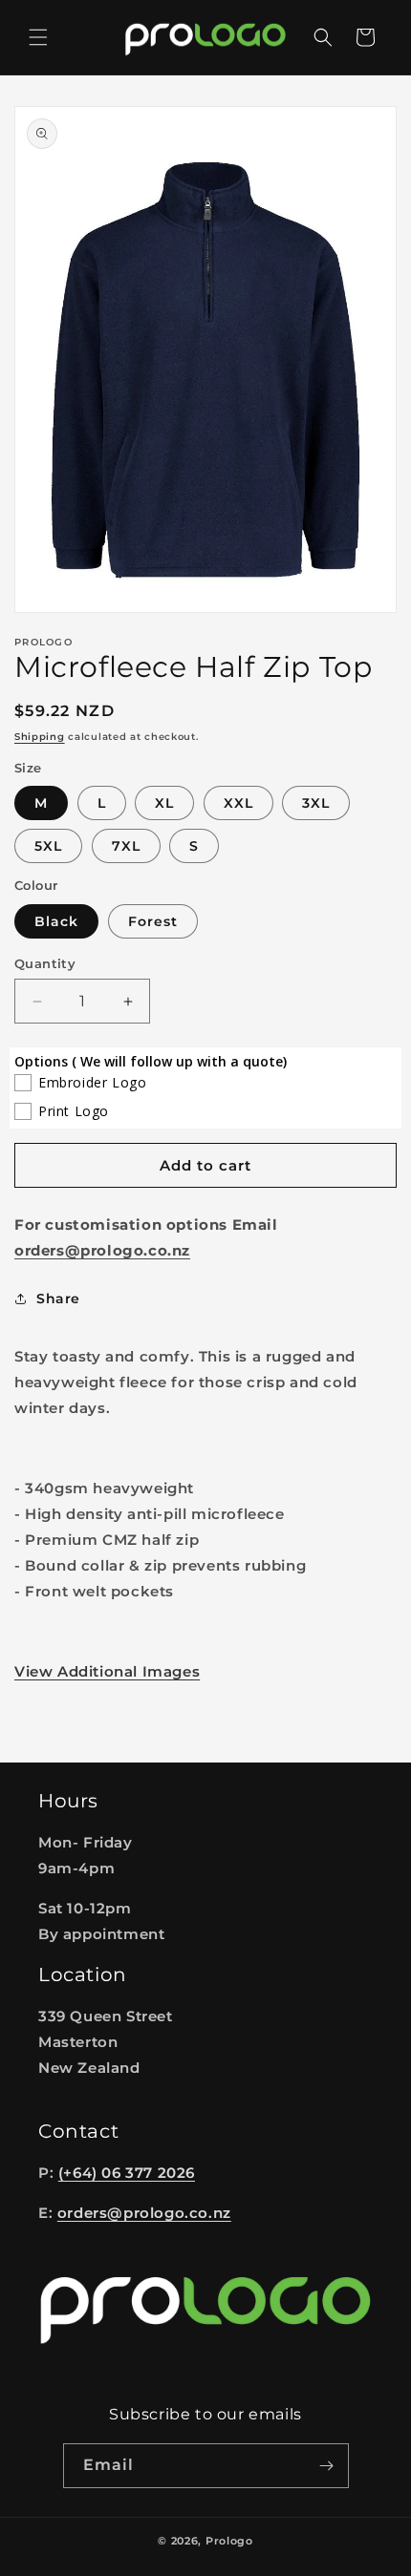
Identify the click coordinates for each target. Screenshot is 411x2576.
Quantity (45, 963)
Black (56, 921)
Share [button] (58, 1299)
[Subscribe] (327, 2466)
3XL (316, 803)
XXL (238, 803)
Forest (153, 921)
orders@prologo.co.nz (144, 2213)
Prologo (229, 2541)
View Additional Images (107, 1671)
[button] (38, 37)
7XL (126, 846)
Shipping (40, 737)
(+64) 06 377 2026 (127, 2173)
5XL (48, 846)
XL (164, 803)
